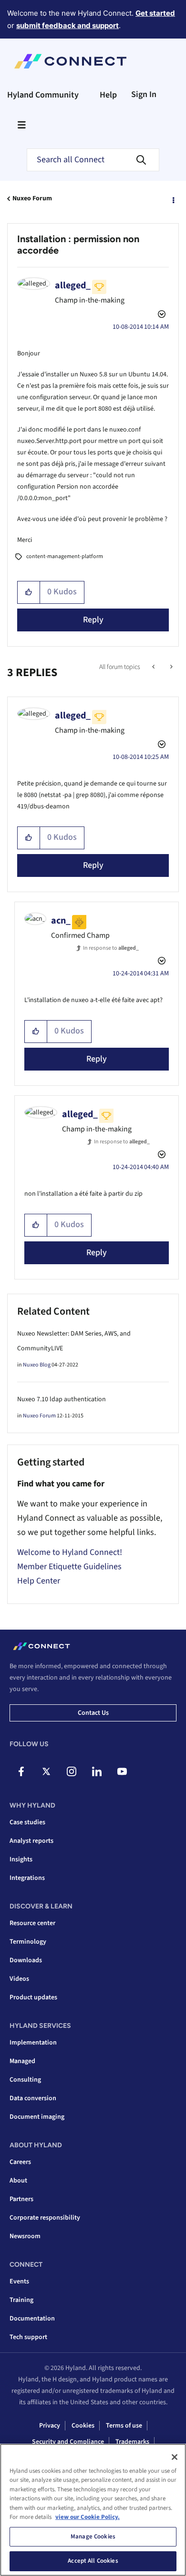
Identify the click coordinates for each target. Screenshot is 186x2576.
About (18, 2181)
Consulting (25, 2080)
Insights (21, 1859)
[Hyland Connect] (70, 61)
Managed (22, 2061)
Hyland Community (43, 95)
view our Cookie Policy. (88, 2517)
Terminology (28, 1942)
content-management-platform (65, 556)
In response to (111, 948)
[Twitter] (46, 1771)
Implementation (33, 2043)
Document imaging (37, 2117)
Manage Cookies (93, 2537)
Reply (93, 620)
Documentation (32, 2319)
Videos (19, 1979)
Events (19, 2281)
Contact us (93, 1713)
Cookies (83, 2426)
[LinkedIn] (97, 1771)
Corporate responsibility (45, 2218)
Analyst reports (31, 1841)
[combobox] (93, 160)
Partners (21, 2199)
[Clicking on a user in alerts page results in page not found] (154, 667)
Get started (155, 13)
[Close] (175, 2457)
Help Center (39, 1581)
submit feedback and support (67, 25)
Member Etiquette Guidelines (69, 1567)
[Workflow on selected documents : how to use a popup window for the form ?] (170, 667)
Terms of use (124, 2426)
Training (21, 2300)
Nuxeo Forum (32, 198)
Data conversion (33, 2098)
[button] (29, 592)
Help (108, 95)
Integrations (27, 1878)
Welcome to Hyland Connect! (70, 1552)
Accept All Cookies (93, 2561)
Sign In (144, 94)
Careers (20, 2162)
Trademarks (132, 2442)
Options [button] (173, 199)
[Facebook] (21, 1771)
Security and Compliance (68, 2442)
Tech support (28, 2337)
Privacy (50, 2426)
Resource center (32, 1923)
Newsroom (25, 2236)
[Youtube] (122, 1771)
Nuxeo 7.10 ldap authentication (62, 1399)
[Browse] (21, 125)
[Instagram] (72, 1771)
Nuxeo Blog (37, 1365)
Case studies (27, 1822)
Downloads (26, 1960)
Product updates (33, 1997)
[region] (93, 2510)
